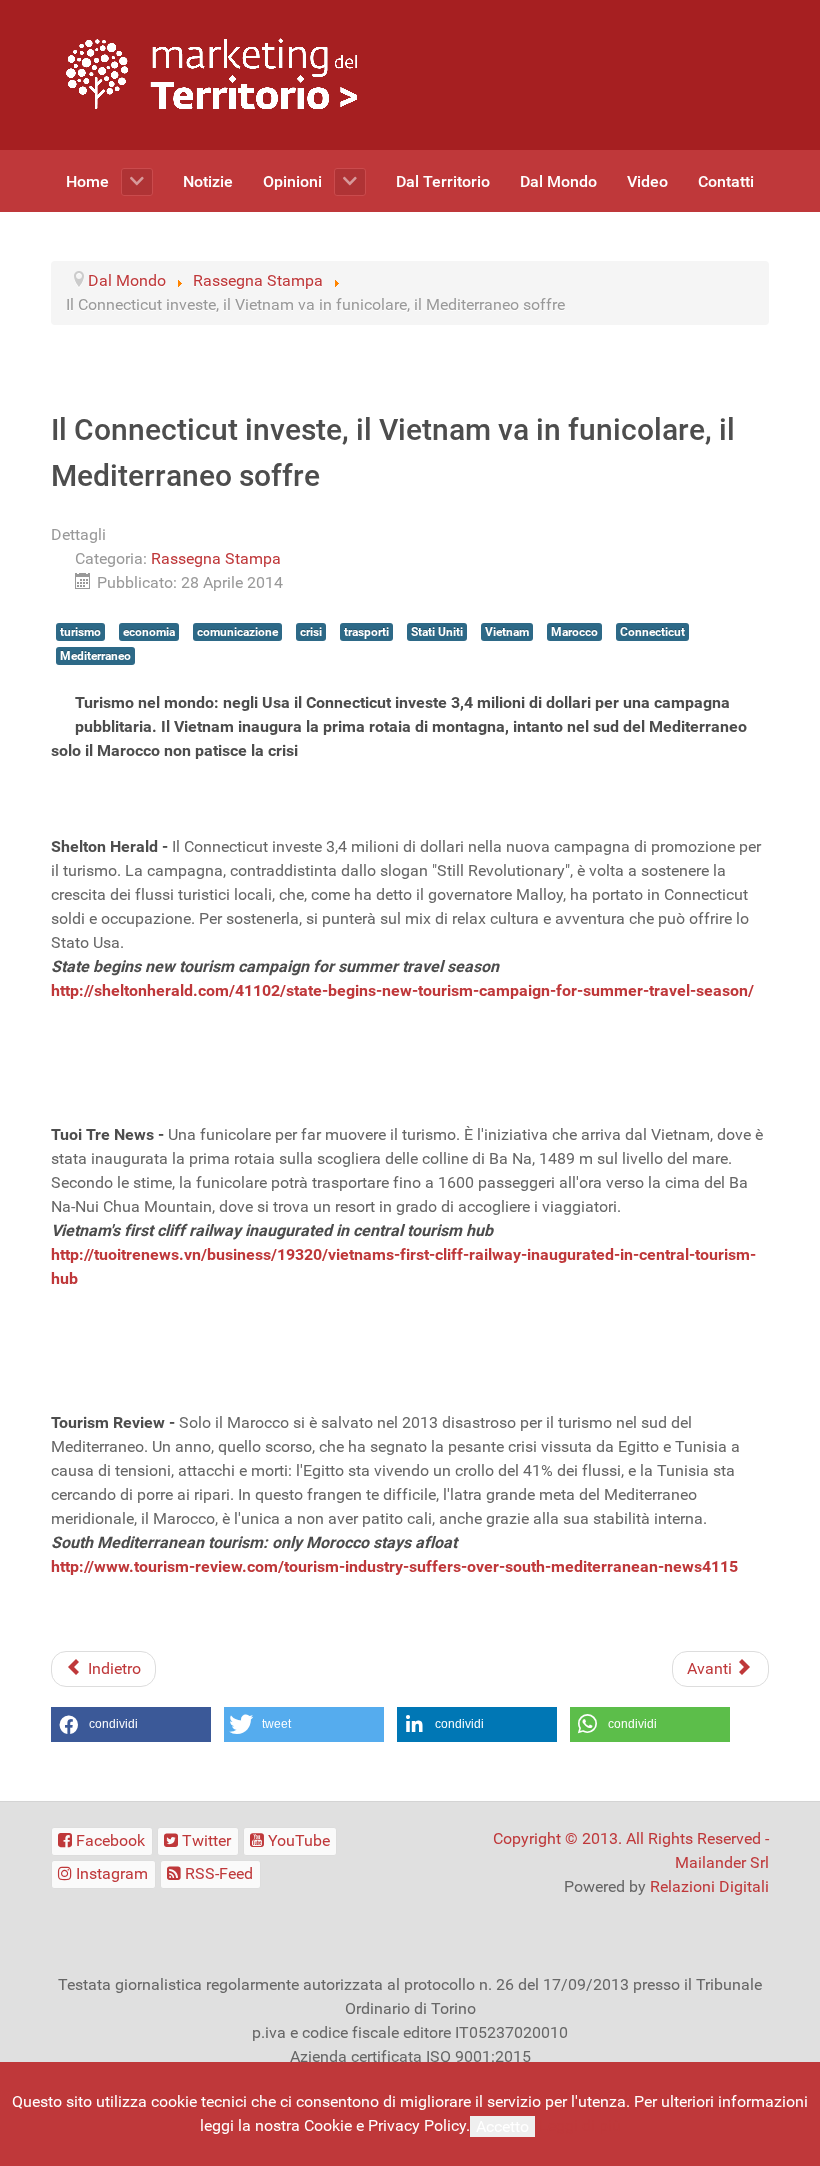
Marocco (574, 632)
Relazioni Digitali (709, 1886)
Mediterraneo (95, 656)
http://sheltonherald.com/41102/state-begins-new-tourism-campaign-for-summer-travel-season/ (402, 990)
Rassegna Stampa (216, 558)
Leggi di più (580, 2125)
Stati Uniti (437, 632)
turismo (80, 632)
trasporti (366, 632)
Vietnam (507, 632)
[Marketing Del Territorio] (211, 73)
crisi (311, 632)
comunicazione (237, 632)
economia (149, 632)
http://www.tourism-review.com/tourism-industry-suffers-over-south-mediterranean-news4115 (394, 1566)
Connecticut (652, 632)
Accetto (502, 2126)
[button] (131, 1724)
